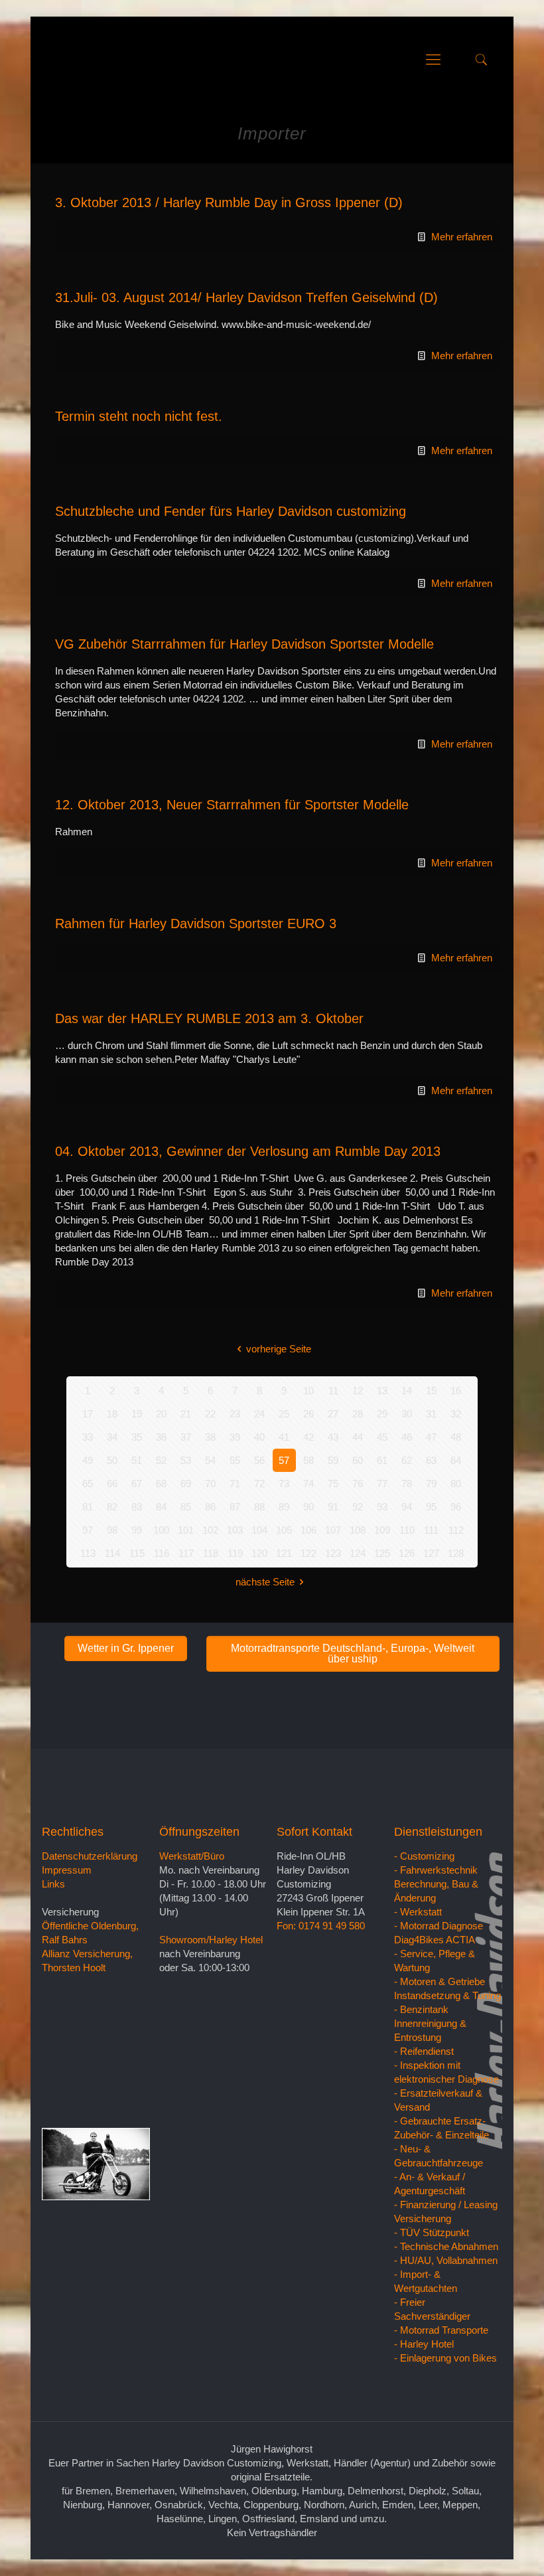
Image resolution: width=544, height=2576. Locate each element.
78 (407, 1484)
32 (456, 1414)
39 (235, 1437)
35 (137, 1437)
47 (431, 1437)
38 (210, 1437)
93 (382, 1507)
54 (210, 1460)
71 (235, 1484)
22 (210, 1414)
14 (407, 1391)
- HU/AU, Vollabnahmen (446, 2260)
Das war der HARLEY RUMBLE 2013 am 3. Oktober (209, 1018)
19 (137, 1414)
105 (284, 1530)
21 (186, 1414)
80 (456, 1484)
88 (259, 1507)
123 (333, 1553)
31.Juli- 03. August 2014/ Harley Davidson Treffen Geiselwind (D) (246, 297)
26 (308, 1414)
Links (53, 1884)
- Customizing (424, 1856)
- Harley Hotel (424, 2344)
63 (431, 1460)
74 (308, 1484)
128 (456, 1553)
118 (211, 1553)
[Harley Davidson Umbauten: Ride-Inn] (57, 60)
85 (186, 1507)
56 (259, 1460)
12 (358, 1391)
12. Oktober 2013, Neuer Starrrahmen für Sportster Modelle (232, 805)
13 (382, 1391)
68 (161, 1484)
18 (112, 1414)
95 (431, 1507)
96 (456, 1507)
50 (112, 1460)
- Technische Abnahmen (446, 2246)
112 (456, 1530)
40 (259, 1437)
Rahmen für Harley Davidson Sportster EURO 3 (196, 924)
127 (431, 1553)
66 (112, 1484)
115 (137, 1553)
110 (407, 1530)
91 (333, 1507)
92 (358, 1507)
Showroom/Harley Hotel (211, 1940)
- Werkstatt (418, 1912)
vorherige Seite (279, 1349)
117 (186, 1553)
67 (137, 1484)
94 (407, 1507)
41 (284, 1437)
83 (137, 1507)
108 (358, 1530)
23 (235, 1414)
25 (284, 1414)
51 (137, 1460)
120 (259, 1553)
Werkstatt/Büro (192, 1856)
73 (284, 1484)
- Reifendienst (424, 2051)
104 (259, 1530)
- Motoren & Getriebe (440, 1981)
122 (308, 1553)
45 (382, 1437)
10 (308, 1391)
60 (358, 1460)
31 (431, 1414)
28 (358, 1414)
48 (456, 1437)
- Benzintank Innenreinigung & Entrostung (430, 2023)
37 (186, 1437)
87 (235, 1507)
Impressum (67, 1870)
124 (358, 1553)
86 (210, 1507)
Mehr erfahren (462, 237)
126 (407, 1553)
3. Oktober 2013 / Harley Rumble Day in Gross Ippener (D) (229, 202)
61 (382, 1460)
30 (407, 1414)
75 (333, 1484)
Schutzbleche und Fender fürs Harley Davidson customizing (231, 511)
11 (333, 1391)
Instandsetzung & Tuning (447, 1995)
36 (161, 1437)
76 (358, 1484)
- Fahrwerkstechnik (436, 1870)
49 (88, 1460)
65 (88, 1484)
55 (235, 1460)
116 (162, 1553)
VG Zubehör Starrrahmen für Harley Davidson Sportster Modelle (244, 644)
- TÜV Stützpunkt (432, 2232)
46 (407, 1437)
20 (161, 1414)
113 (88, 1553)
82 (112, 1507)
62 (407, 1460)
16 (456, 1391)
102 (210, 1530)
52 (161, 1460)
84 (161, 1507)
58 (308, 1460)
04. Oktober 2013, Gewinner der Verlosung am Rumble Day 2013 (248, 1151)
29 (382, 1414)
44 (358, 1437)
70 (210, 1484)
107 (333, 1530)
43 (333, 1437)
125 (382, 1553)
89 (284, 1507)
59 (333, 1460)
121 (284, 1553)
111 (431, 1530)
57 (284, 1460)
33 (88, 1437)
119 (235, 1553)
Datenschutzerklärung (90, 1856)
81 (88, 1507)
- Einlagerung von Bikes (445, 2358)
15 (431, 1391)
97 (88, 1530)
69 (186, 1484)
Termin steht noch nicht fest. (139, 416)
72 (259, 1484)
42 (308, 1437)
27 (333, 1414)
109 (382, 1530)
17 (88, 1414)
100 (161, 1530)
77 (382, 1484)
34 (112, 1437)
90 (308, 1507)
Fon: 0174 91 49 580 (321, 1926)
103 (235, 1530)
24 (259, 1414)
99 (137, 1530)
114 (112, 1553)
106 (308, 1530)
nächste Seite (265, 1582)
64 (456, 1460)
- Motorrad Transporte (441, 2330)
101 (186, 1530)
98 (112, 1530)
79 (431, 1484)
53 (186, 1460)
